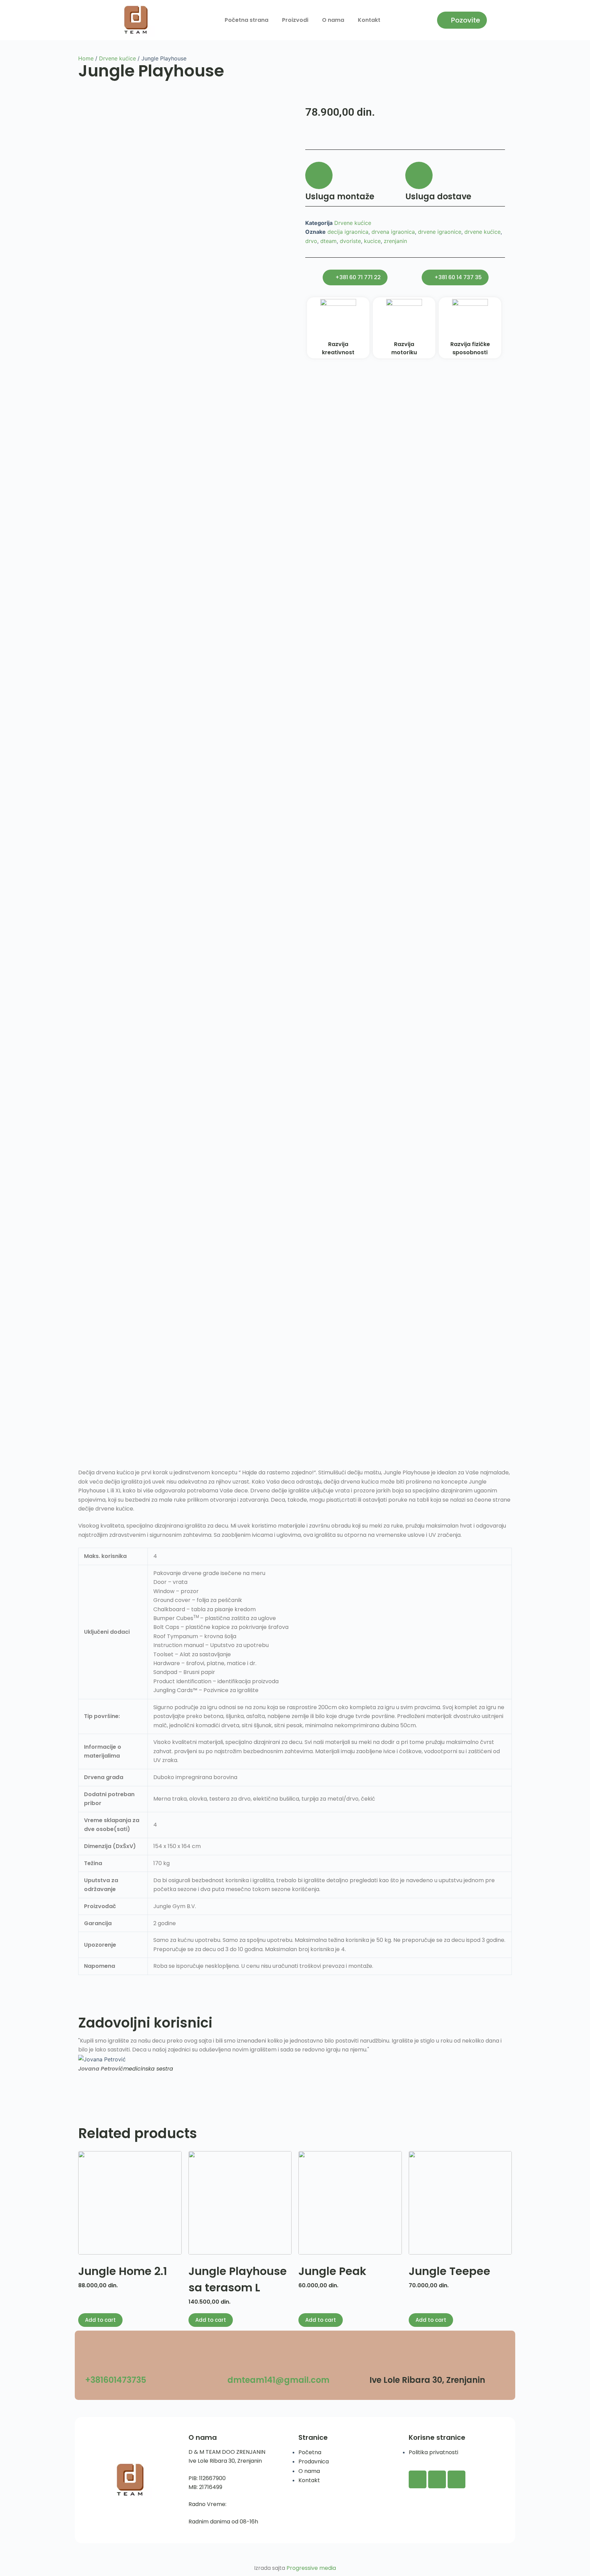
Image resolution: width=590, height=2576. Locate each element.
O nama (333, 20)
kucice (372, 241)
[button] (84, 2059)
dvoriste (350, 241)
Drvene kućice (117, 58)
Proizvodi (295, 20)
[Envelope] (456, 2479)
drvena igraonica (393, 232)
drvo (311, 241)
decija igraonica (348, 232)
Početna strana (247, 20)
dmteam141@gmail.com (278, 2380)
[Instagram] (437, 2479)
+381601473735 (116, 2380)
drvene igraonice (440, 232)
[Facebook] (418, 2479)
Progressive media (311, 2568)
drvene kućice (482, 232)
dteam (328, 241)
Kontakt (369, 20)
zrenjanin (395, 241)
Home (86, 58)
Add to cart (100, 2320)
